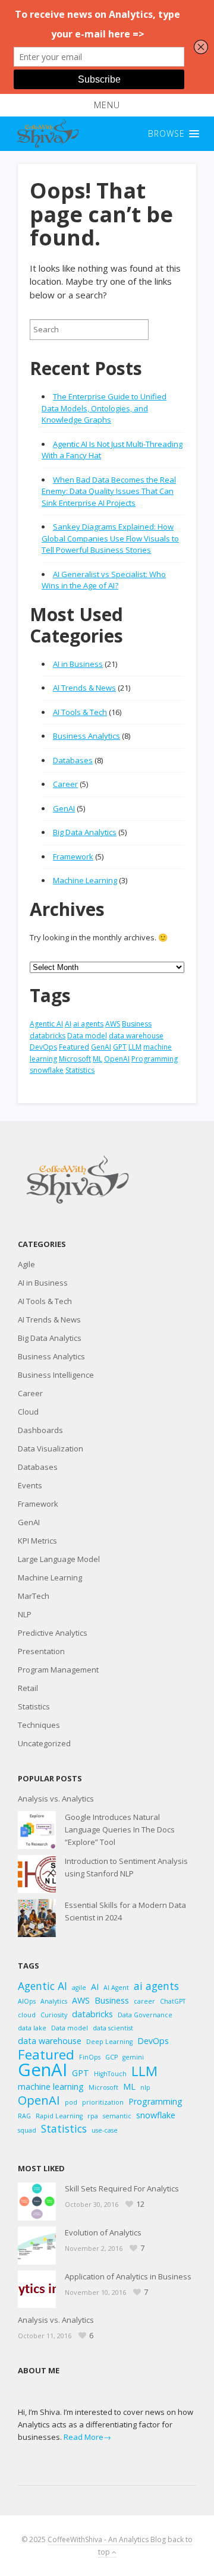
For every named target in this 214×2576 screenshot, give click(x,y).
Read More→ (87, 2437)
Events (30, 1485)
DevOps (43, 1047)
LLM (135, 1047)
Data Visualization (51, 1448)
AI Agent (116, 1988)
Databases (73, 760)
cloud (27, 2015)
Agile (26, 1264)
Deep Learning (109, 2042)
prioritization (103, 2102)
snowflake (47, 1070)
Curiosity (54, 2015)
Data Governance (145, 2015)
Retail (28, 1688)
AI (68, 1024)
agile (79, 1988)
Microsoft (75, 1059)
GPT (120, 1047)
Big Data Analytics (85, 832)
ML (97, 1059)
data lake (32, 2028)
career (144, 2001)
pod (71, 2102)
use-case (105, 2130)
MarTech (34, 1596)
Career (65, 784)
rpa (93, 2116)
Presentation (41, 1651)
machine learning (51, 2087)
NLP (25, 1614)
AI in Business (78, 664)
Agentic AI (46, 1024)
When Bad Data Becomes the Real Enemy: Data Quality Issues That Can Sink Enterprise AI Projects (109, 491)
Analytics (54, 2001)
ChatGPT (173, 2001)
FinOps (90, 2057)
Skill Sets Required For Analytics (122, 2188)
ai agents (88, 1024)
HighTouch (110, 2074)
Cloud (28, 1412)
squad (27, 2130)
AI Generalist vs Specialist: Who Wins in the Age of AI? (104, 580)
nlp (145, 2087)
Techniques (39, 1725)
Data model (87, 1036)
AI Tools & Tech (80, 712)
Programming (155, 1059)
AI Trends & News (84, 688)
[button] (107, 105)
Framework (73, 856)
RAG (24, 2116)
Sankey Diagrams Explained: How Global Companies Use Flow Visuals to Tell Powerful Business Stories (110, 538)
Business (137, 1024)
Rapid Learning (59, 2116)
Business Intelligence (56, 1375)
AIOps (27, 2001)
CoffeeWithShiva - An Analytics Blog (107, 2539)
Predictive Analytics (53, 1633)
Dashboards (40, 1430)
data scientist (113, 2028)
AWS (113, 1024)
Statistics (80, 1070)
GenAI (64, 808)
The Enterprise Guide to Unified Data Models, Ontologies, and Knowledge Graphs (104, 408)
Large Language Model (59, 1559)
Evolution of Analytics (103, 2232)
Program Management (58, 1670)
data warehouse (136, 1036)
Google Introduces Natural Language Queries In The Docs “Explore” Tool (120, 1829)
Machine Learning (85, 880)
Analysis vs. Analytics (56, 1799)
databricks (48, 1036)
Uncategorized (44, 1743)
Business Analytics (86, 736)
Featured (74, 1047)
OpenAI (117, 1059)
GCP (111, 2057)
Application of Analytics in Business (128, 2276)
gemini (133, 2057)
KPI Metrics (37, 1541)
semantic (117, 2116)
